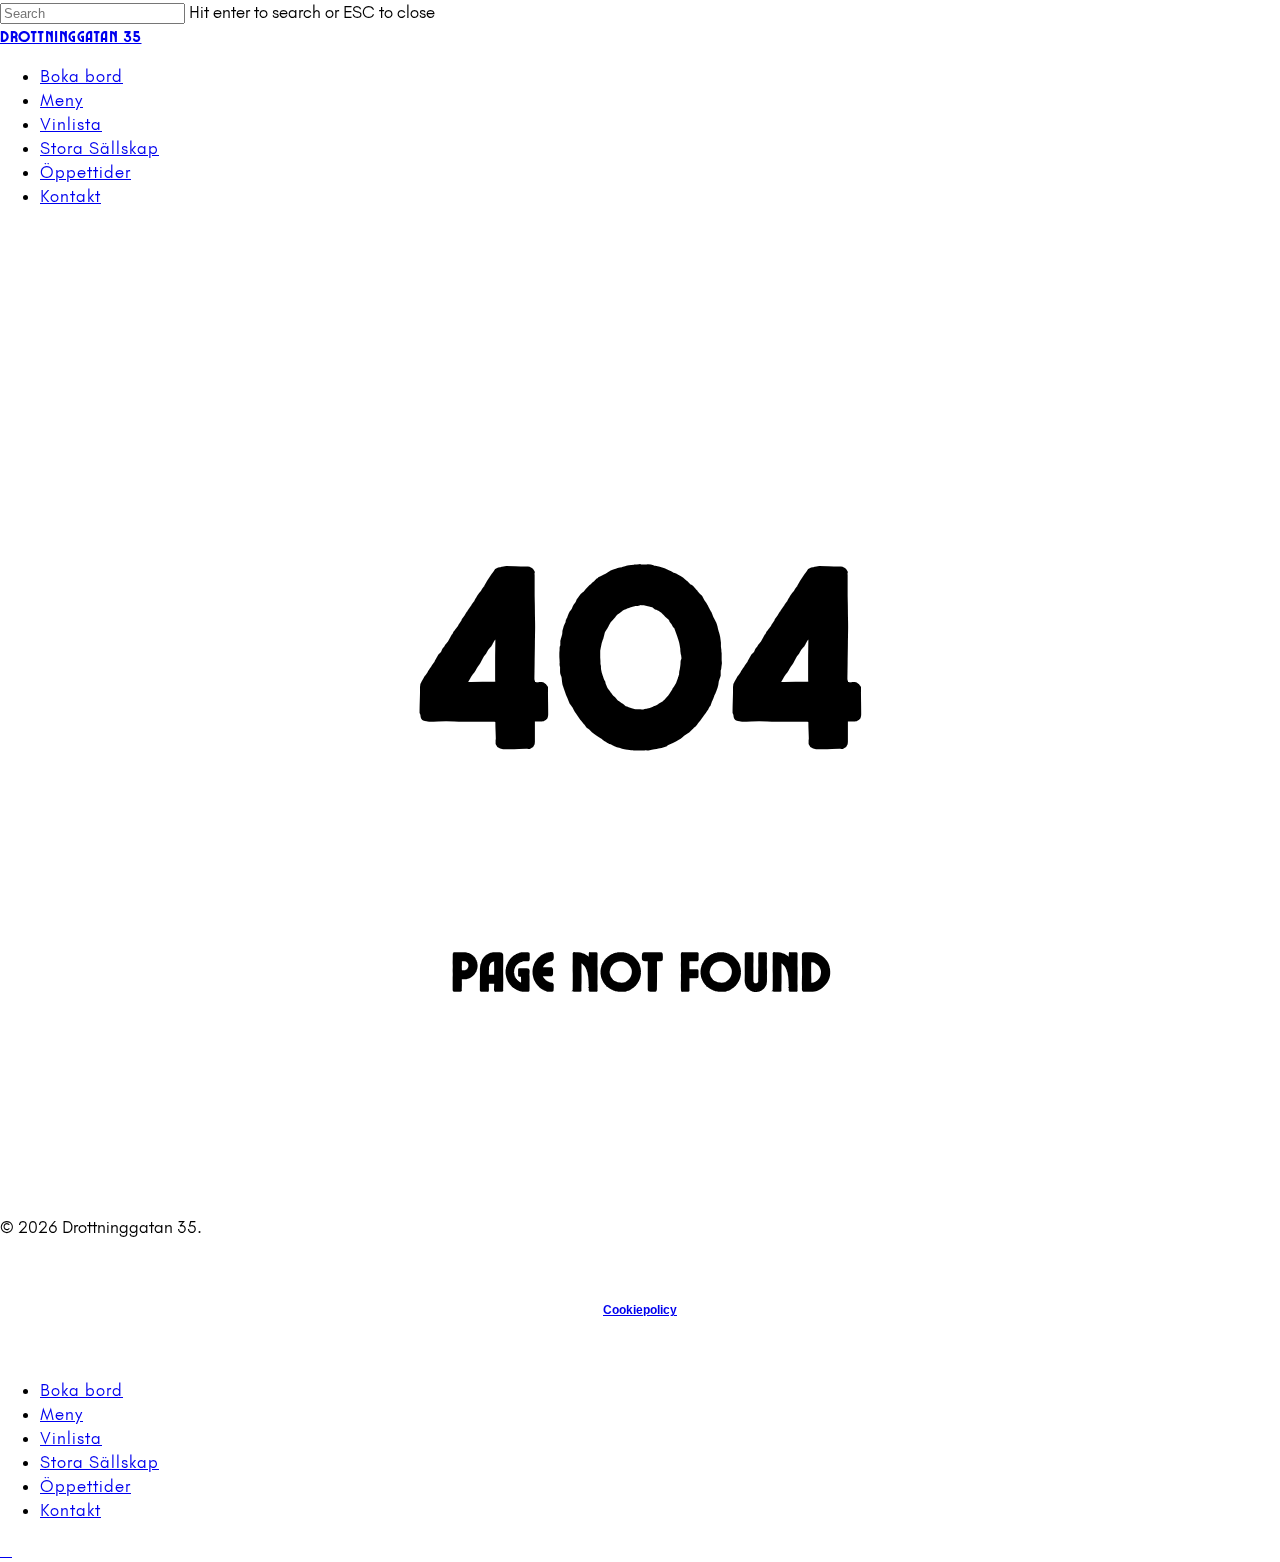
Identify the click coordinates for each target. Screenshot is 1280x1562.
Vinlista (71, 1438)
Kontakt (70, 1510)
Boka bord (81, 1390)
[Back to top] (6, 1550)
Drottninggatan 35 (71, 35)
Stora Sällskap (99, 1462)
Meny (61, 1414)
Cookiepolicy (640, 1310)
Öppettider (85, 1486)
